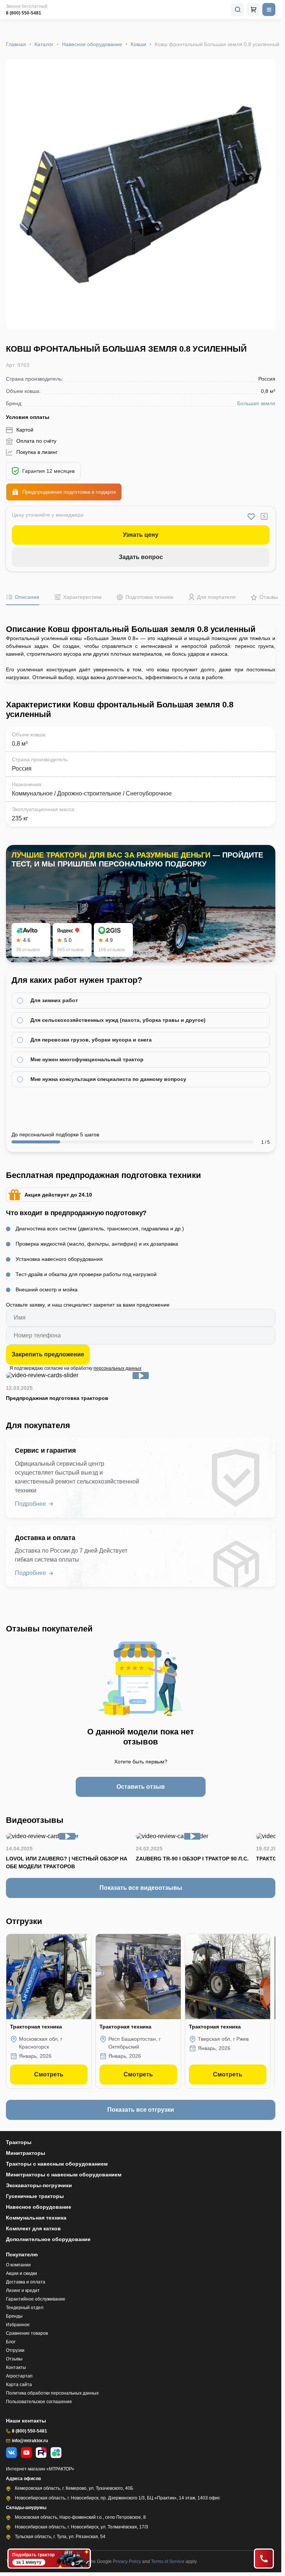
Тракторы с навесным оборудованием (57, 2164)
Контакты (16, 2367)
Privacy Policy (127, 2562)
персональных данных (117, 1368)
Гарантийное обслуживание (36, 2299)
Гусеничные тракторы (35, 2196)
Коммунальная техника (36, 2218)
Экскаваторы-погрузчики (39, 2185)
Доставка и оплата (26, 2282)
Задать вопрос (141, 557)
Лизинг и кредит (23, 2291)
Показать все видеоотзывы (141, 1888)
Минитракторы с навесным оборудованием (64, 2175)
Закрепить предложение (48, 1354)
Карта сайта (19, 2385)
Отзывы (14, 2359)
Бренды (14, 2316)
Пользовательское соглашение (39, 2402)
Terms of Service (168, 2562)
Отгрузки (15, 2350)
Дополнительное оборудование (48, 2239)
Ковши (138, 44)
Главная (16, 44)
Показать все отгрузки (141, 2110)
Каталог (44, 44)
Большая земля (256, 403)
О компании (18, 2265)
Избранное (18, 2325)
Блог (11, 2342)
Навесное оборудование (92, 44)
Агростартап (19, 2376)
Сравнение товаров (27, 2333)
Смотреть (49, 2074)
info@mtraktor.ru (30, 2441)
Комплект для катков (33, 2228)
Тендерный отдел (25, 2308)
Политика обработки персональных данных (52, 2393)
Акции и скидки (22, 2273)
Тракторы (19, 2142)
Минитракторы (26, 2153)
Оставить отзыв (141, 1787)
